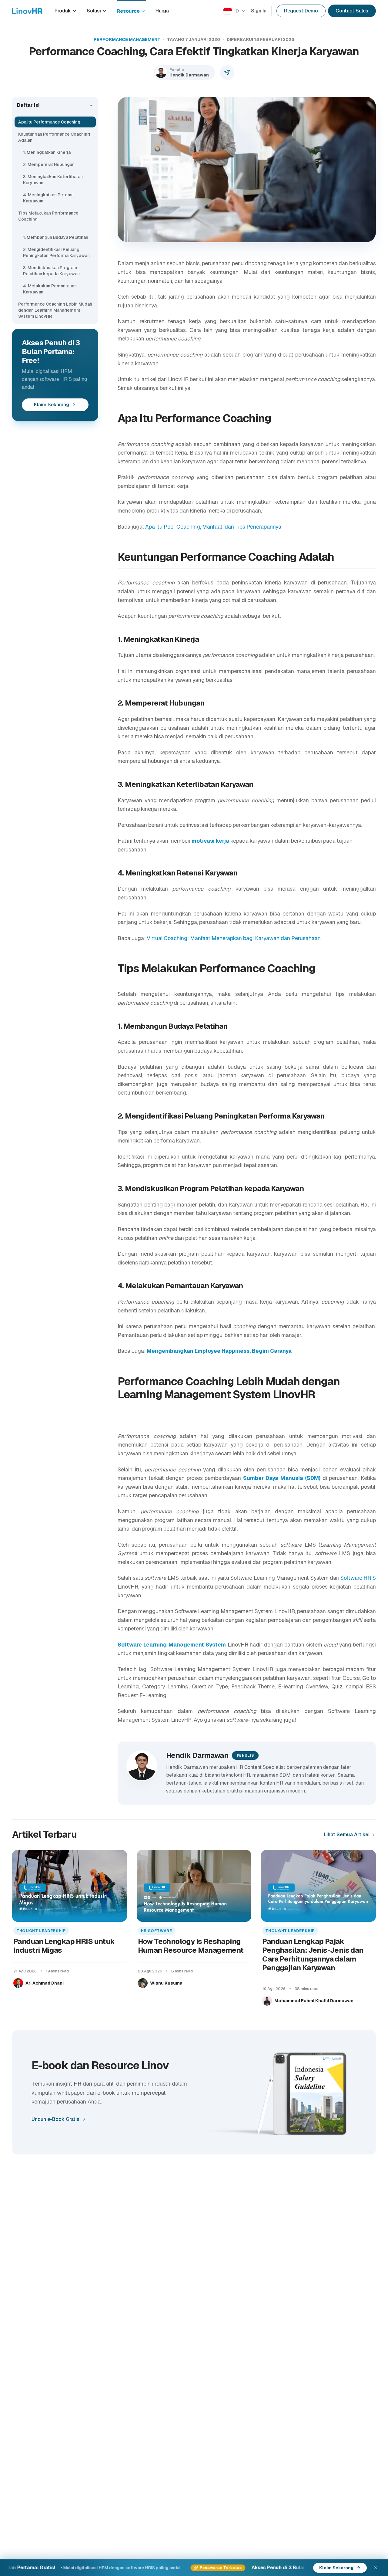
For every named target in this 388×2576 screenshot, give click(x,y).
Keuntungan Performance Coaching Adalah (54, 137)
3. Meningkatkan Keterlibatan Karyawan (53, 180)
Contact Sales (352, 11)
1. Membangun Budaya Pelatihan (56, 237)
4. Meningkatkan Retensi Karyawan (48, 198)
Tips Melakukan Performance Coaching (48, 216)
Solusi (94, 11)
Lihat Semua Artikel (347, 1835)
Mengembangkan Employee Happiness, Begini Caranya (219, 1351)
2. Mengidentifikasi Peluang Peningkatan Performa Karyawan (56, 252)
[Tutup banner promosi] (376, 2568)
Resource (128, 11)
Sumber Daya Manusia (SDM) (282, 1478)
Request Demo (301, 11)
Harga (162, 11)
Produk (63, 11)
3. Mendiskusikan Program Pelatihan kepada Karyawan (51, 271)
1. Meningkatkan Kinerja (47, 152)
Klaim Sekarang (52, 405)
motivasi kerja (210, 841)
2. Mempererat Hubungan (49, 164)
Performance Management (127, 39)
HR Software (157, 1931)
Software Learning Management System (172, 1645)
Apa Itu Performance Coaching (49, 122)
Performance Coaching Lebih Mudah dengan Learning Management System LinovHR (55, 310)
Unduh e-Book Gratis (55, 2119)
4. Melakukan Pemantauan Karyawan (50, 289)
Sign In (259, 11)
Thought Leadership (41, 1931)
